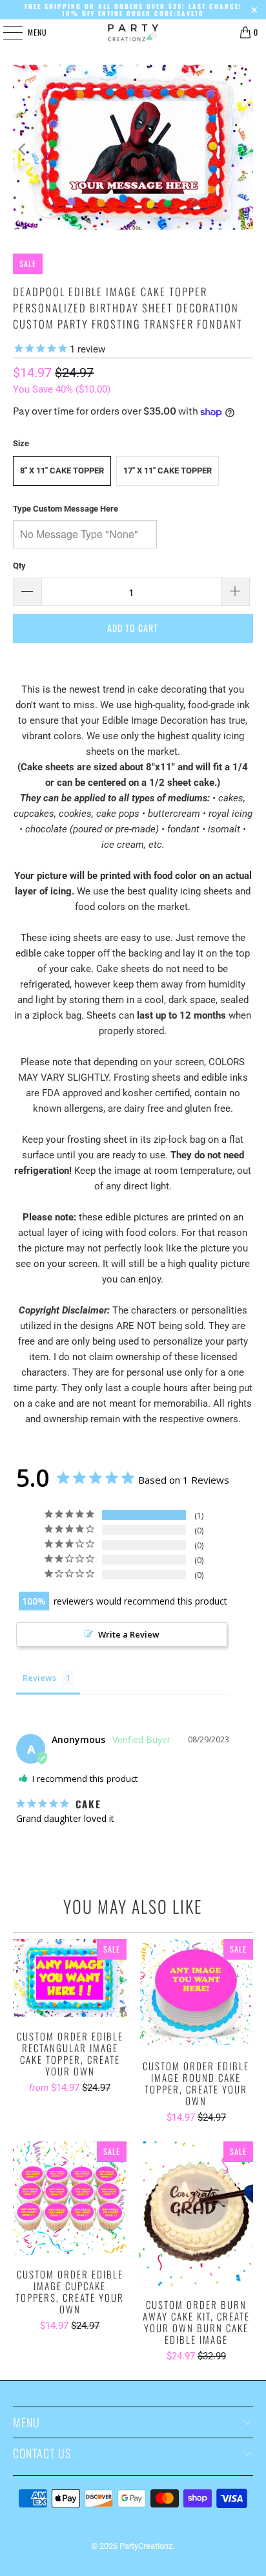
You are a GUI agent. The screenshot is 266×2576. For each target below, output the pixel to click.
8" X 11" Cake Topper (62, 471)
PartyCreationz (146, 2546)
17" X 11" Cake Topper (168, 471)
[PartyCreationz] (133, 32)
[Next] (243, 149)
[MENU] (6, 32)
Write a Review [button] (129, 1634)
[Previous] (23, 149)
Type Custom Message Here (66, 509)
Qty (19, 566)
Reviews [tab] (39, 1678)
